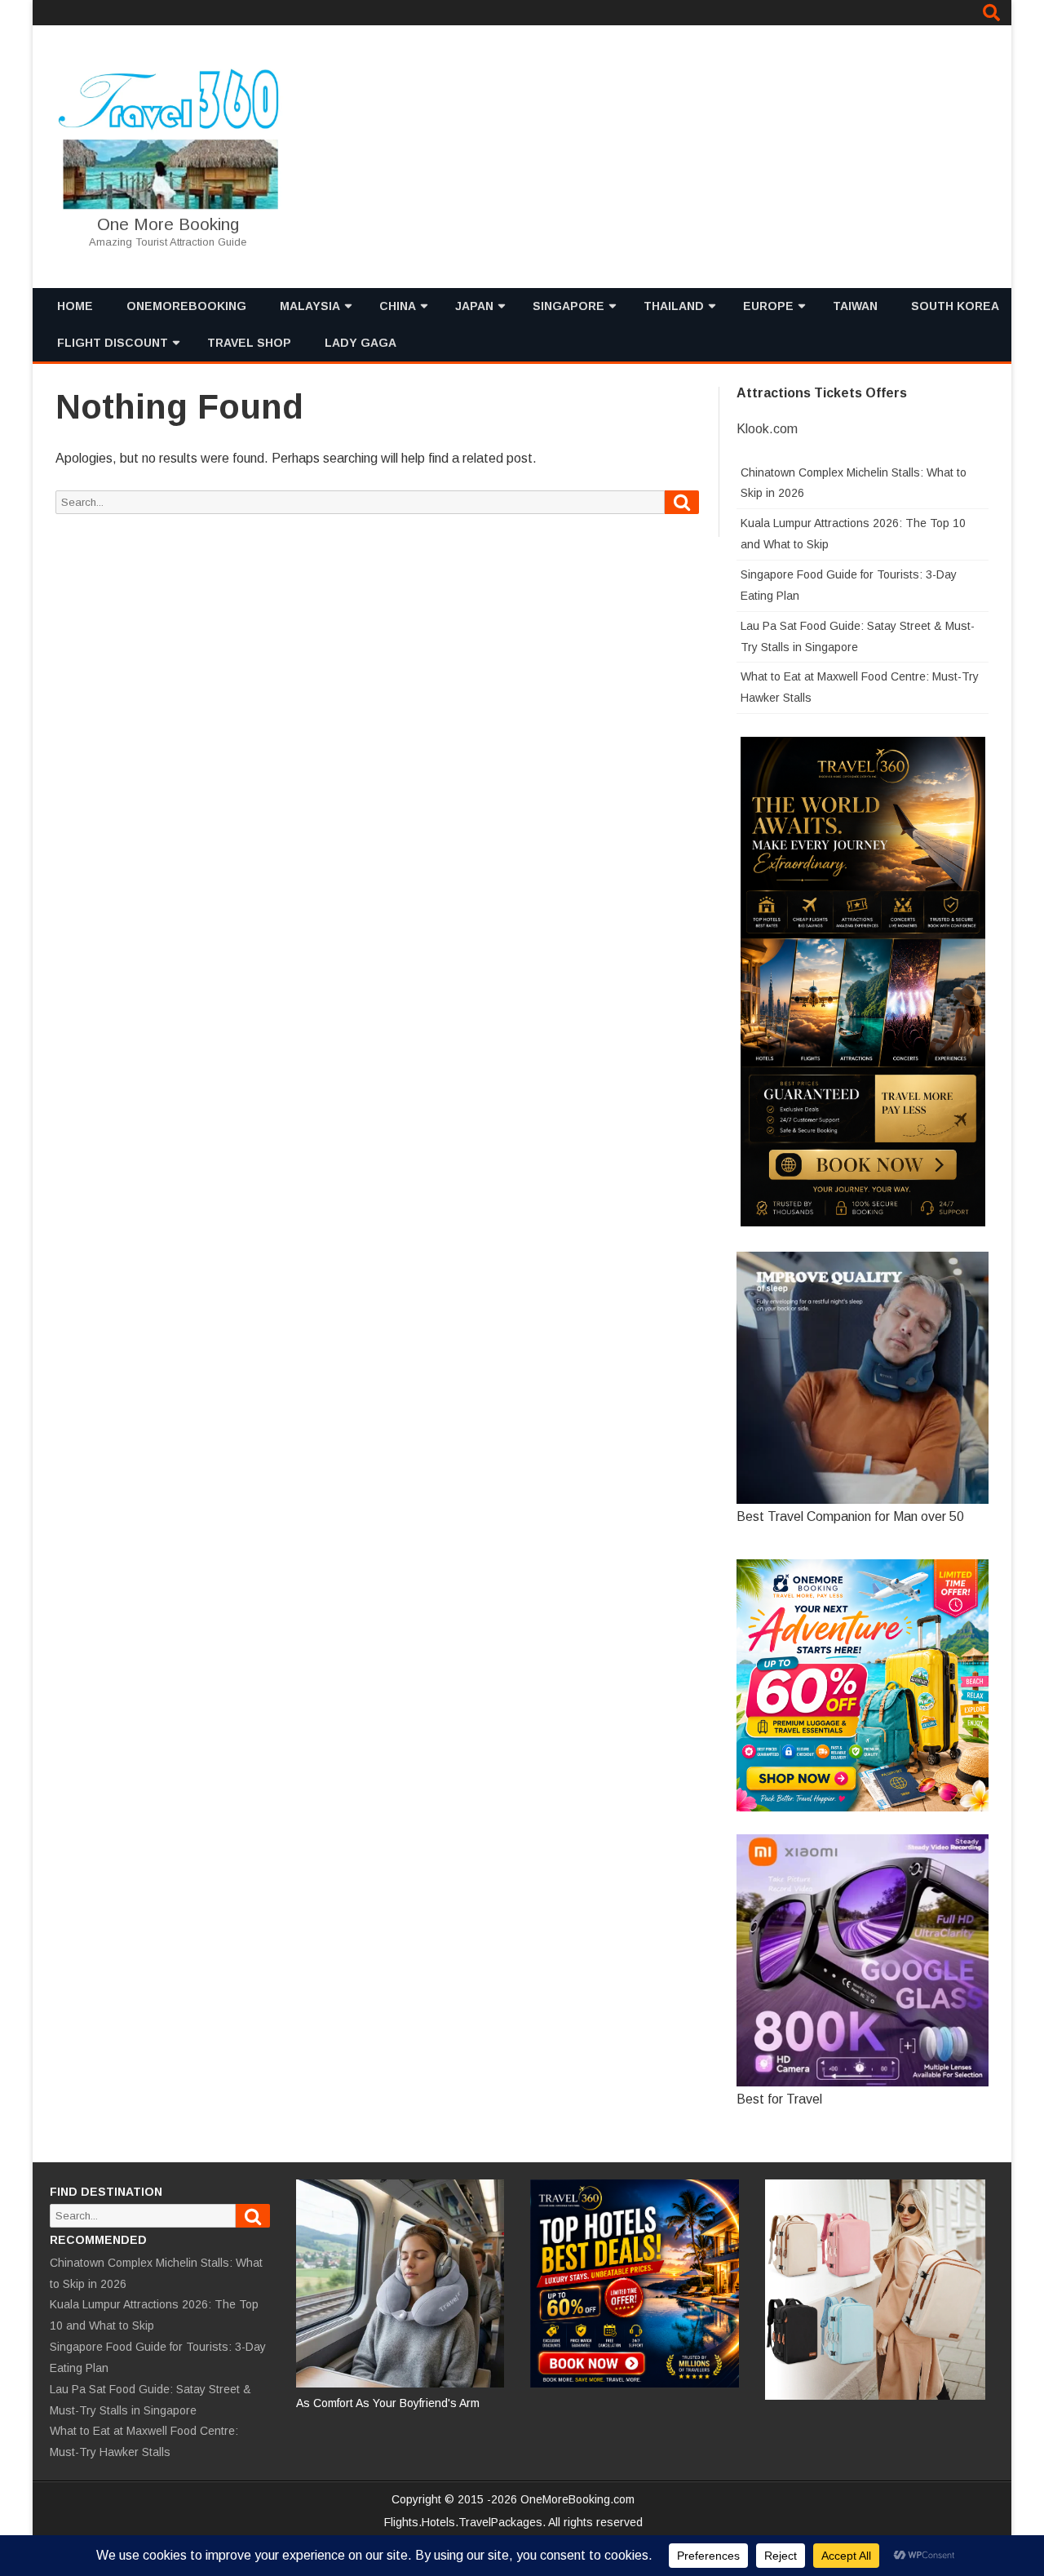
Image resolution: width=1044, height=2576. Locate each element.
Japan (474, 306)
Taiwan (855, 306)
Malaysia (310, 306)
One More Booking (168, 224)
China (398, 306)
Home (75, 306)
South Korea (955, 306)
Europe (768, 306)
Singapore (568, 306)
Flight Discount (113, 343)
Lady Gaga (361, 343)
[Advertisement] (697, 157)
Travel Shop (249, 343)
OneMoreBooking (186, 306)
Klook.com (767, 429)
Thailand (674, 306)
